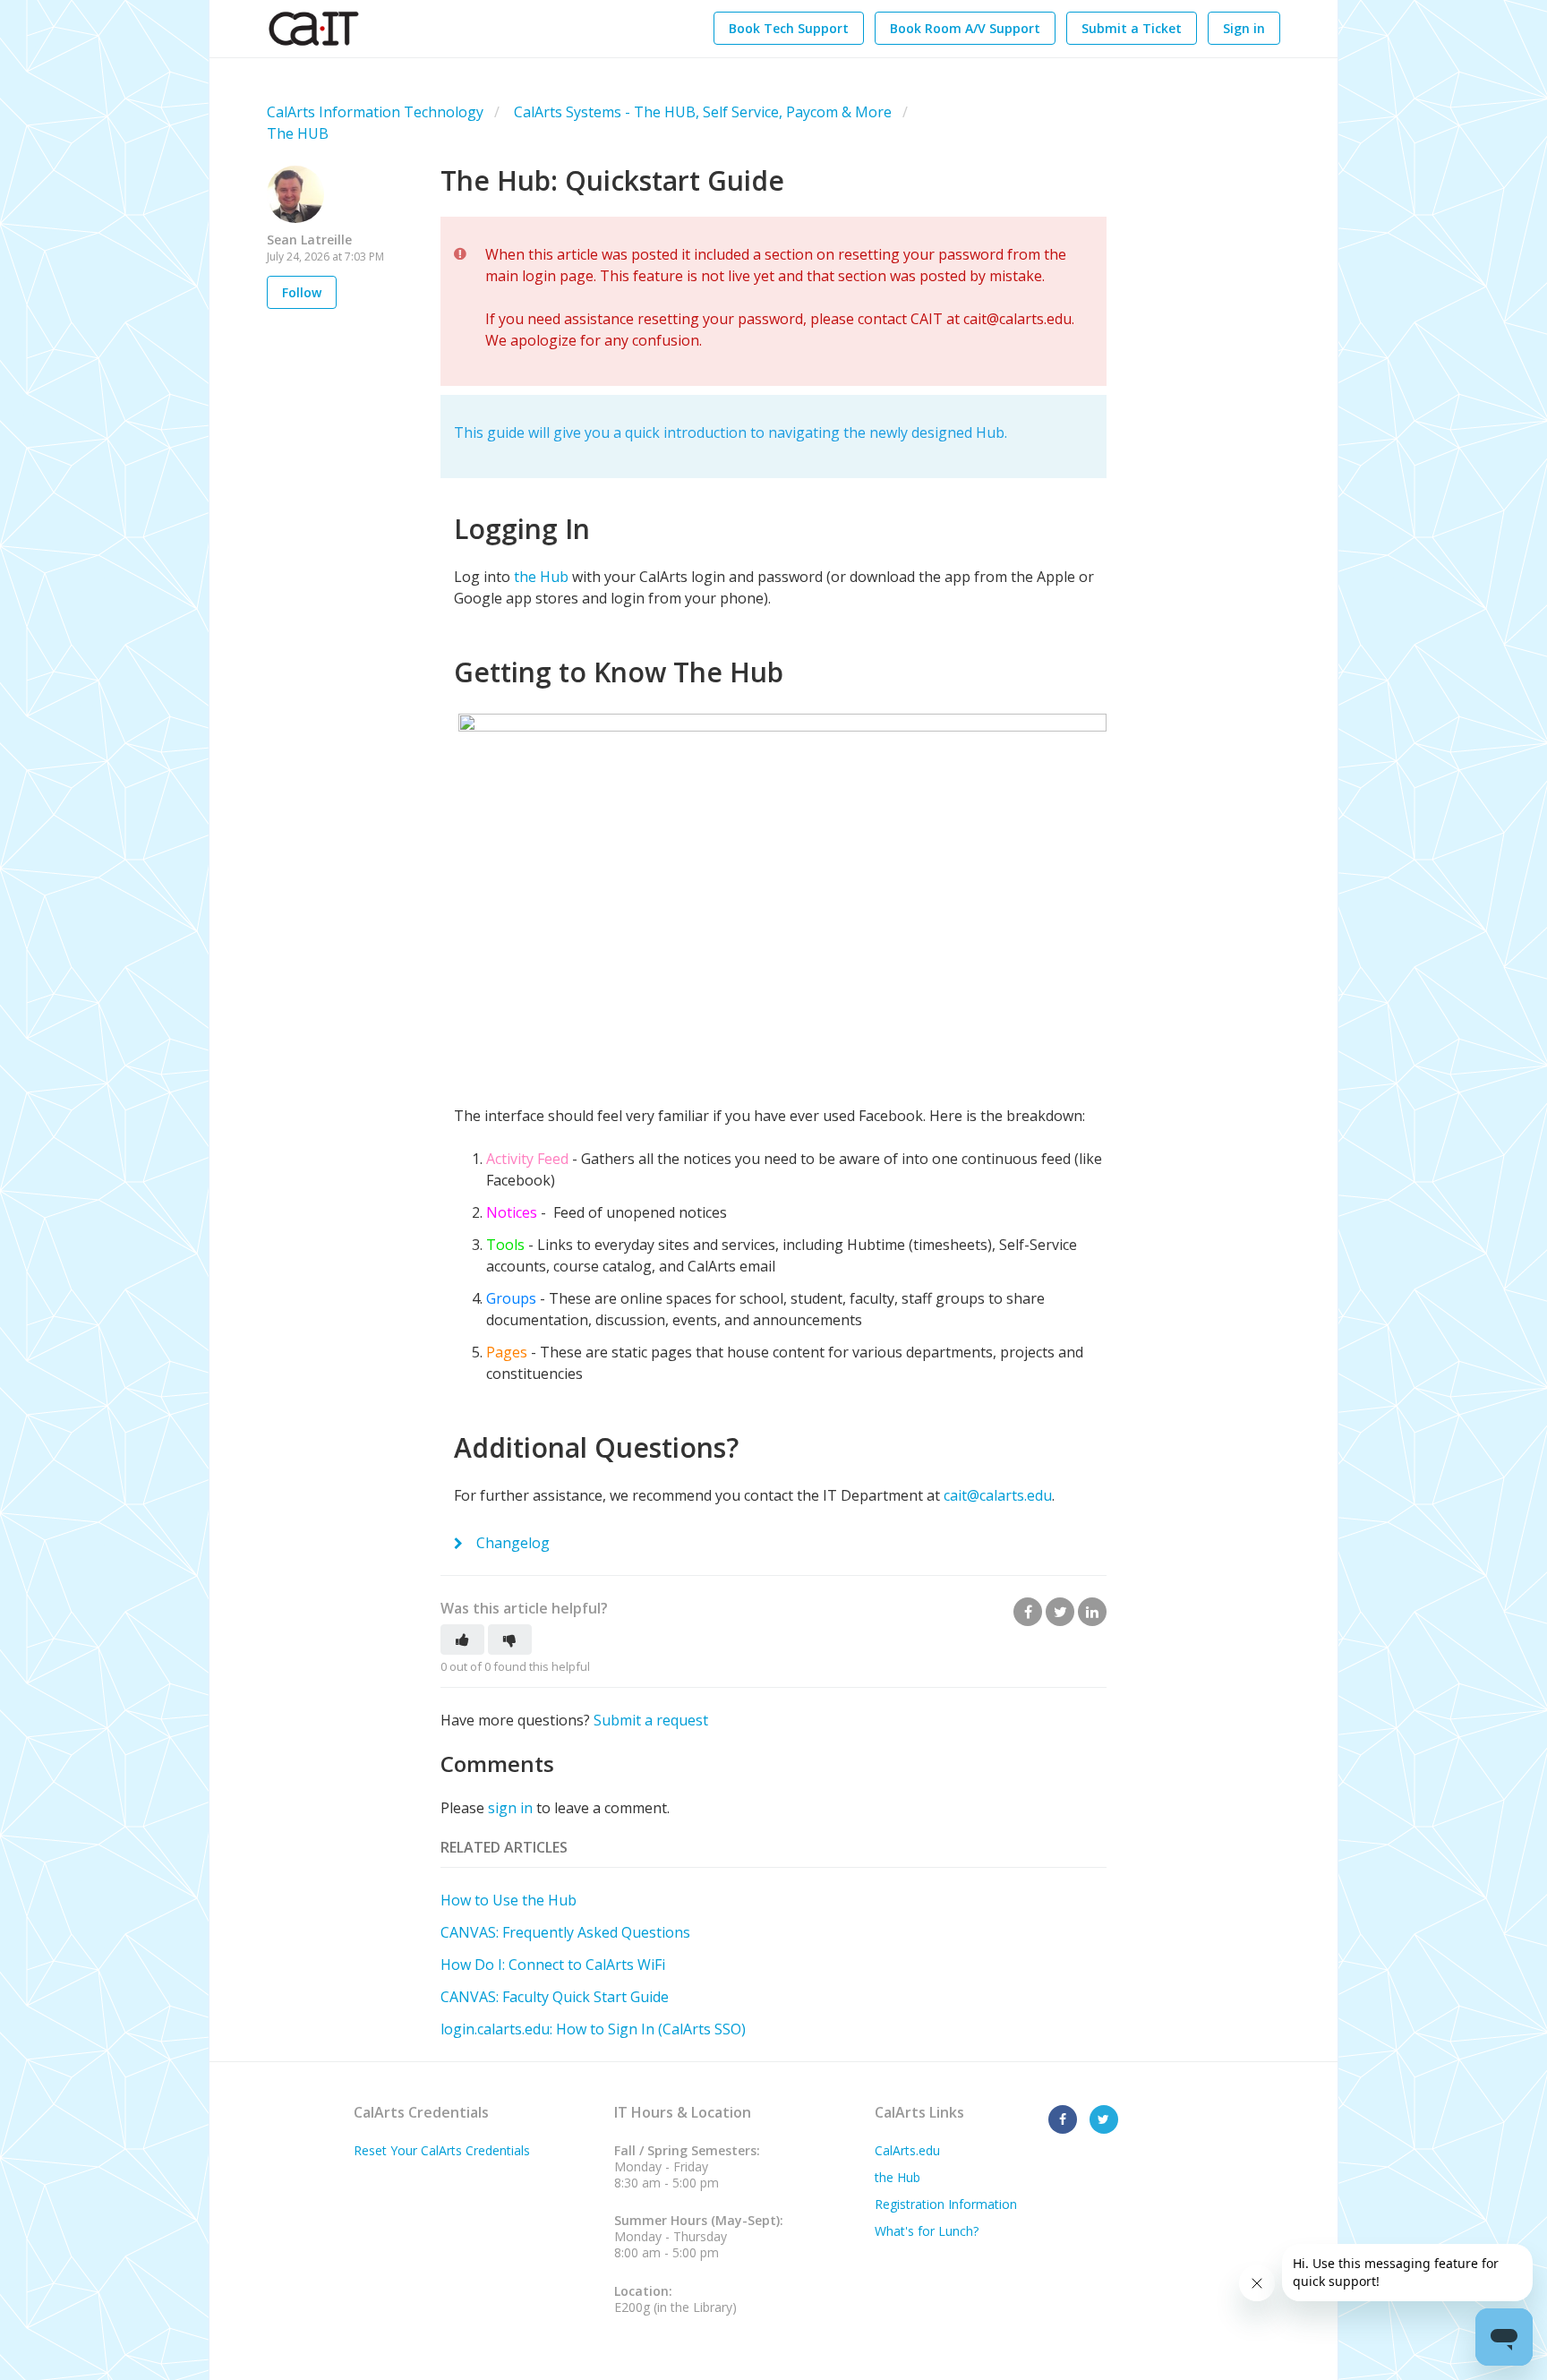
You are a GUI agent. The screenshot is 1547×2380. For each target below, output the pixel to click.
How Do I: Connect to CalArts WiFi (553, 1965)
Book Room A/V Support (965, 28)
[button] (462, 1639)
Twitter (1060, 1612)
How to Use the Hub (509, 1900)
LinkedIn (1092, 1612)
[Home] (314, 29)
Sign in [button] (1244, 28)
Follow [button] (302, 292)
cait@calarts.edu (998, 1495)
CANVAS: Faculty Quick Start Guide (555, 1997)
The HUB (298, 133)
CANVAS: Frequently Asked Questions (565, 1932)
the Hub (541, 577)
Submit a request (651, 1720)
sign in (510, 1808)
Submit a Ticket (1132, 28)
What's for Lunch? (927, 2231)
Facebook (1028, 1612)
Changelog (511, 1543)
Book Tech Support (789, 28)
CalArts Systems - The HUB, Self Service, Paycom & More (703, 112)
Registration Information (946, 2204)
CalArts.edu (907, 2150)
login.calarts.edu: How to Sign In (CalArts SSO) (593, 2029)
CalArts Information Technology (375, 112)
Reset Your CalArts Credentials (442, 2150)
